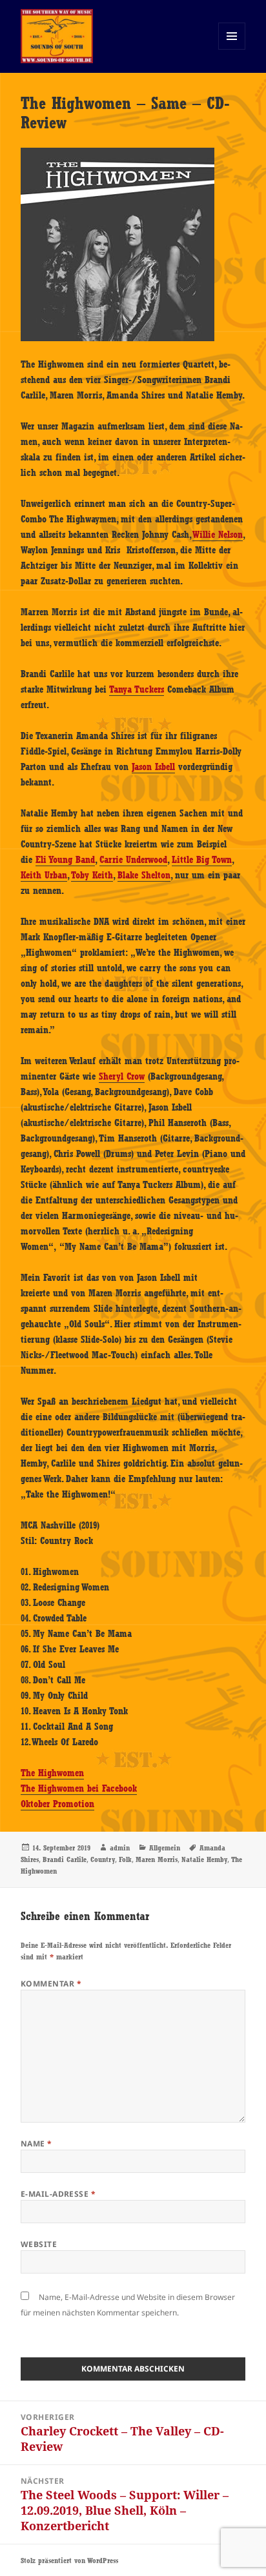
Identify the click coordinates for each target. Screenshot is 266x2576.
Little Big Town (202, 860)
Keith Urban (44, 875)
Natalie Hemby (204, 1859)
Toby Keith (92, 875)
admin (120, 1848)
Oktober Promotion (57, 1804)
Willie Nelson (218, 535)
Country (103, 1859)
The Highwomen (52, 1773)
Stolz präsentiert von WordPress (69, 2561)
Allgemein (165, 1848)
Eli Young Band (65, 860)
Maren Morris (157, 1859)
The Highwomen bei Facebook (79, 1788)
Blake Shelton (144, 875)
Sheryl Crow (122, 1076)
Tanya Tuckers (137, 689)
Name (36, 2144)
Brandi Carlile (65, 1859)
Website (39, 2244)
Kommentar (51, 1984)
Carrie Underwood (133, 860)
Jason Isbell (153, 767)
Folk (125, 1859)
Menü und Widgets (232, 49)
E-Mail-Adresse (58, 2194)
